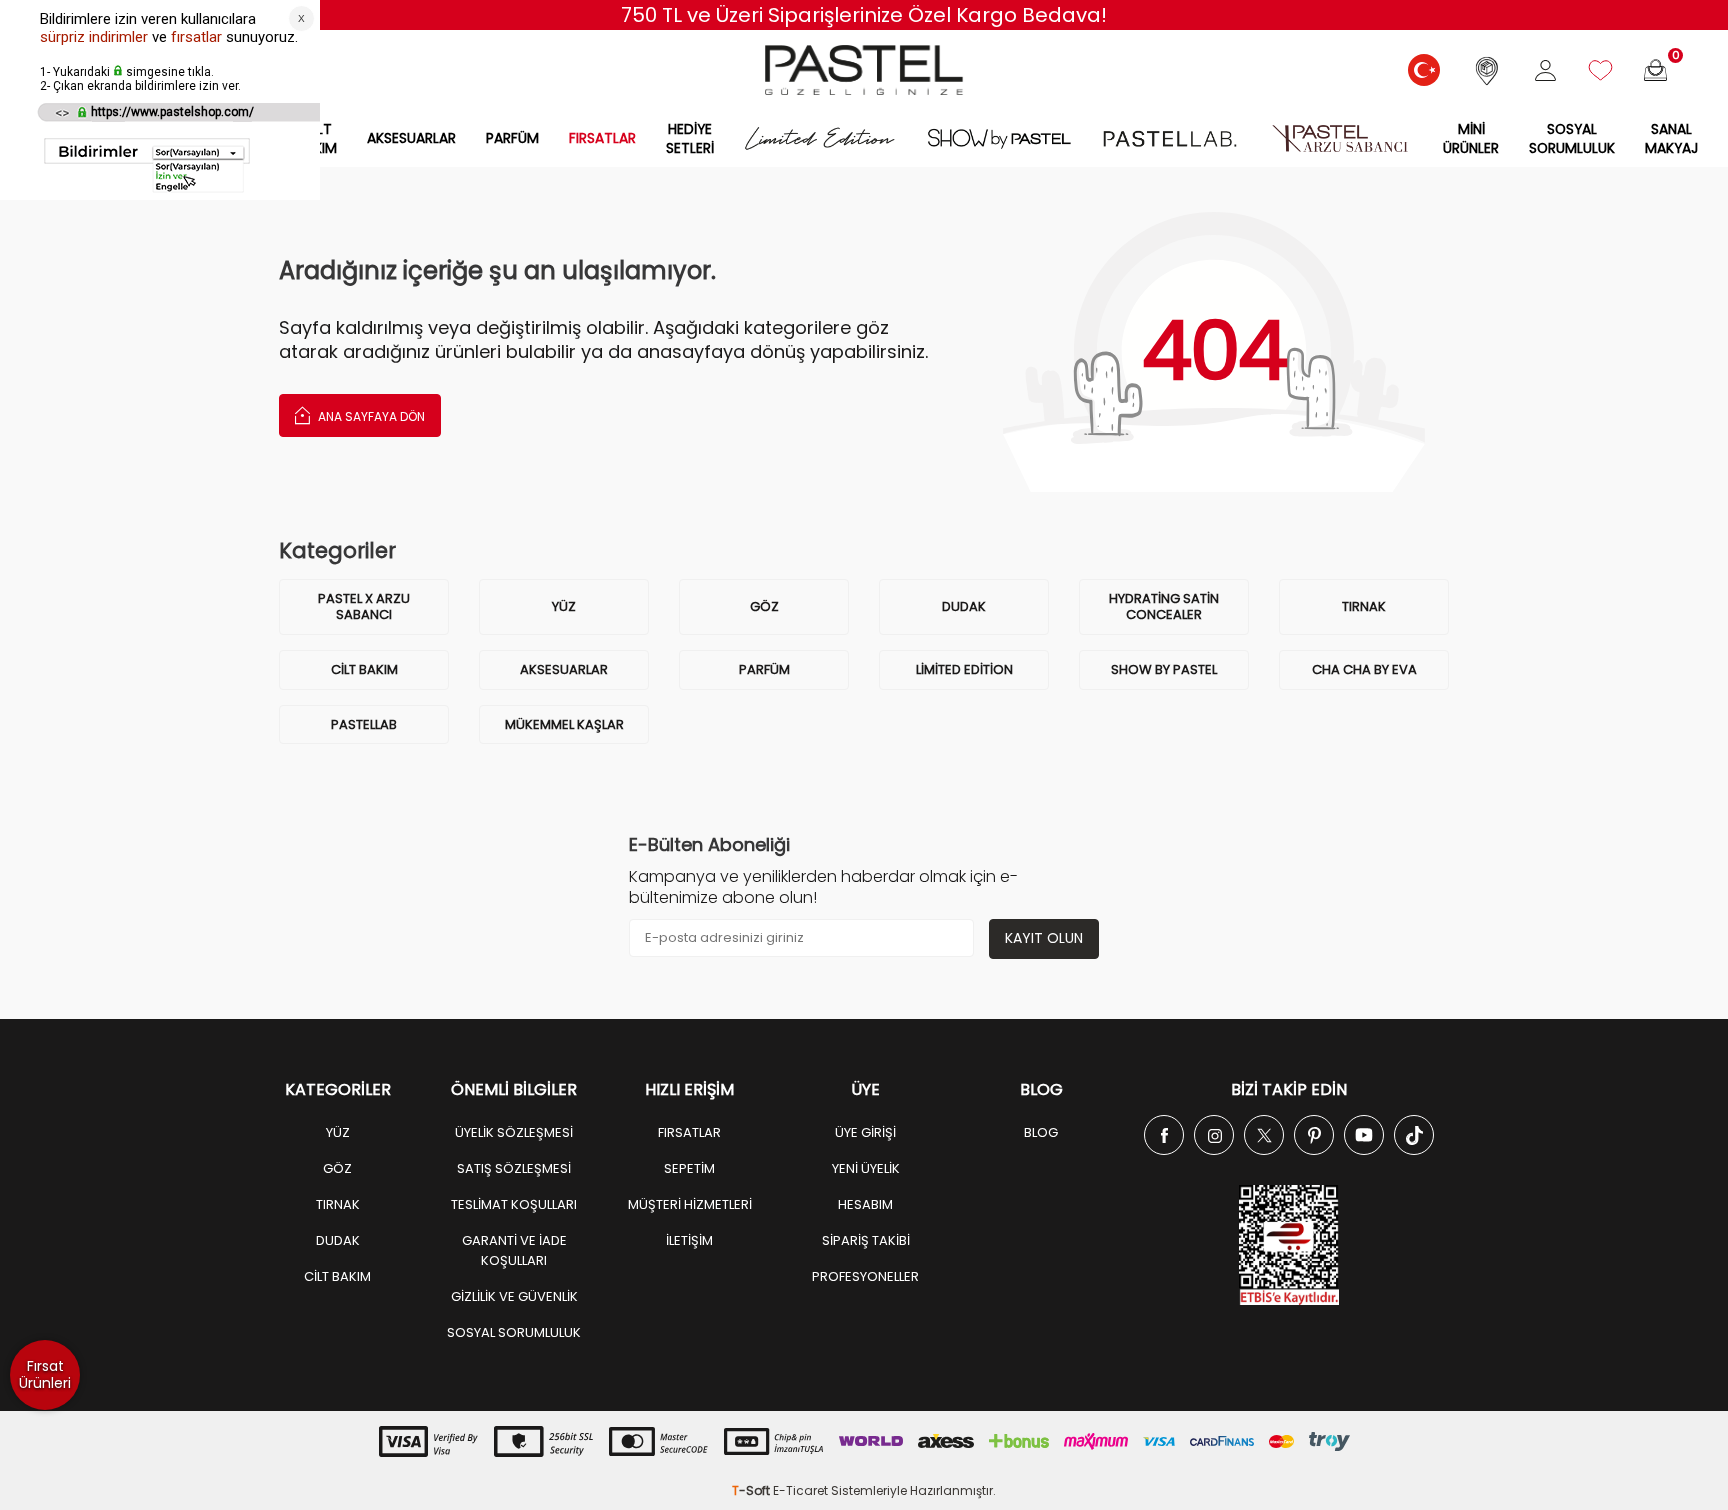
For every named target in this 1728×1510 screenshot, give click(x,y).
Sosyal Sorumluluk (1572, 138)
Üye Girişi (865, 1132)
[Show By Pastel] (999, 138)
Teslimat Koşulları (514, 1204)
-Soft (752, 1490)
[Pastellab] (1169, 138)
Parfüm (764, 669)
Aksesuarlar (564, 669)
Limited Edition (964, 669)
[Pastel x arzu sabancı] (1340, 138)
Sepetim (689, 1168)
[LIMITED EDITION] (820, 138)
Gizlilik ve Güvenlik (514, 1296)
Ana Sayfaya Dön (370, 416)
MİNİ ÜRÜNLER (1471, 138)
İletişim (689, 1240)
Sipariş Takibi (866, 1240)
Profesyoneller (865, 1276)
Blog (1041, 1132)
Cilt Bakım (364, 669)
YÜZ (564, 606)
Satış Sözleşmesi (514, 1168)
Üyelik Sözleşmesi (514, 1132)
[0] (1655, 70)
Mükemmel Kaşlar (564, 724)
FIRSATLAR (602, 138)
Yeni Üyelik (866, 1168)
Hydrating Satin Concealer (1164, 606)
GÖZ (764, 606)
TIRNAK (338, 1204)
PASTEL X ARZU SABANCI (364, 606)
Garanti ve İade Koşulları (514, 1250)
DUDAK (964, 606)
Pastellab (364, 724)
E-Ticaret (800, 1490)
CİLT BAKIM (337, 1276)
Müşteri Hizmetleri (690, 1204)
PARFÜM (512, 138)
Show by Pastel (1164, 669)
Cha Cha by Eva (1364, 669)
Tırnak (1364, 606)
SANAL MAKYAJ (1671, 138)
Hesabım (865, 1204)
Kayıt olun (1044, 938)
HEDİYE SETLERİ (690, 138)
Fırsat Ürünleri (45, 1374)
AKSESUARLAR (411, 138)
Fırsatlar (689, 1132)
